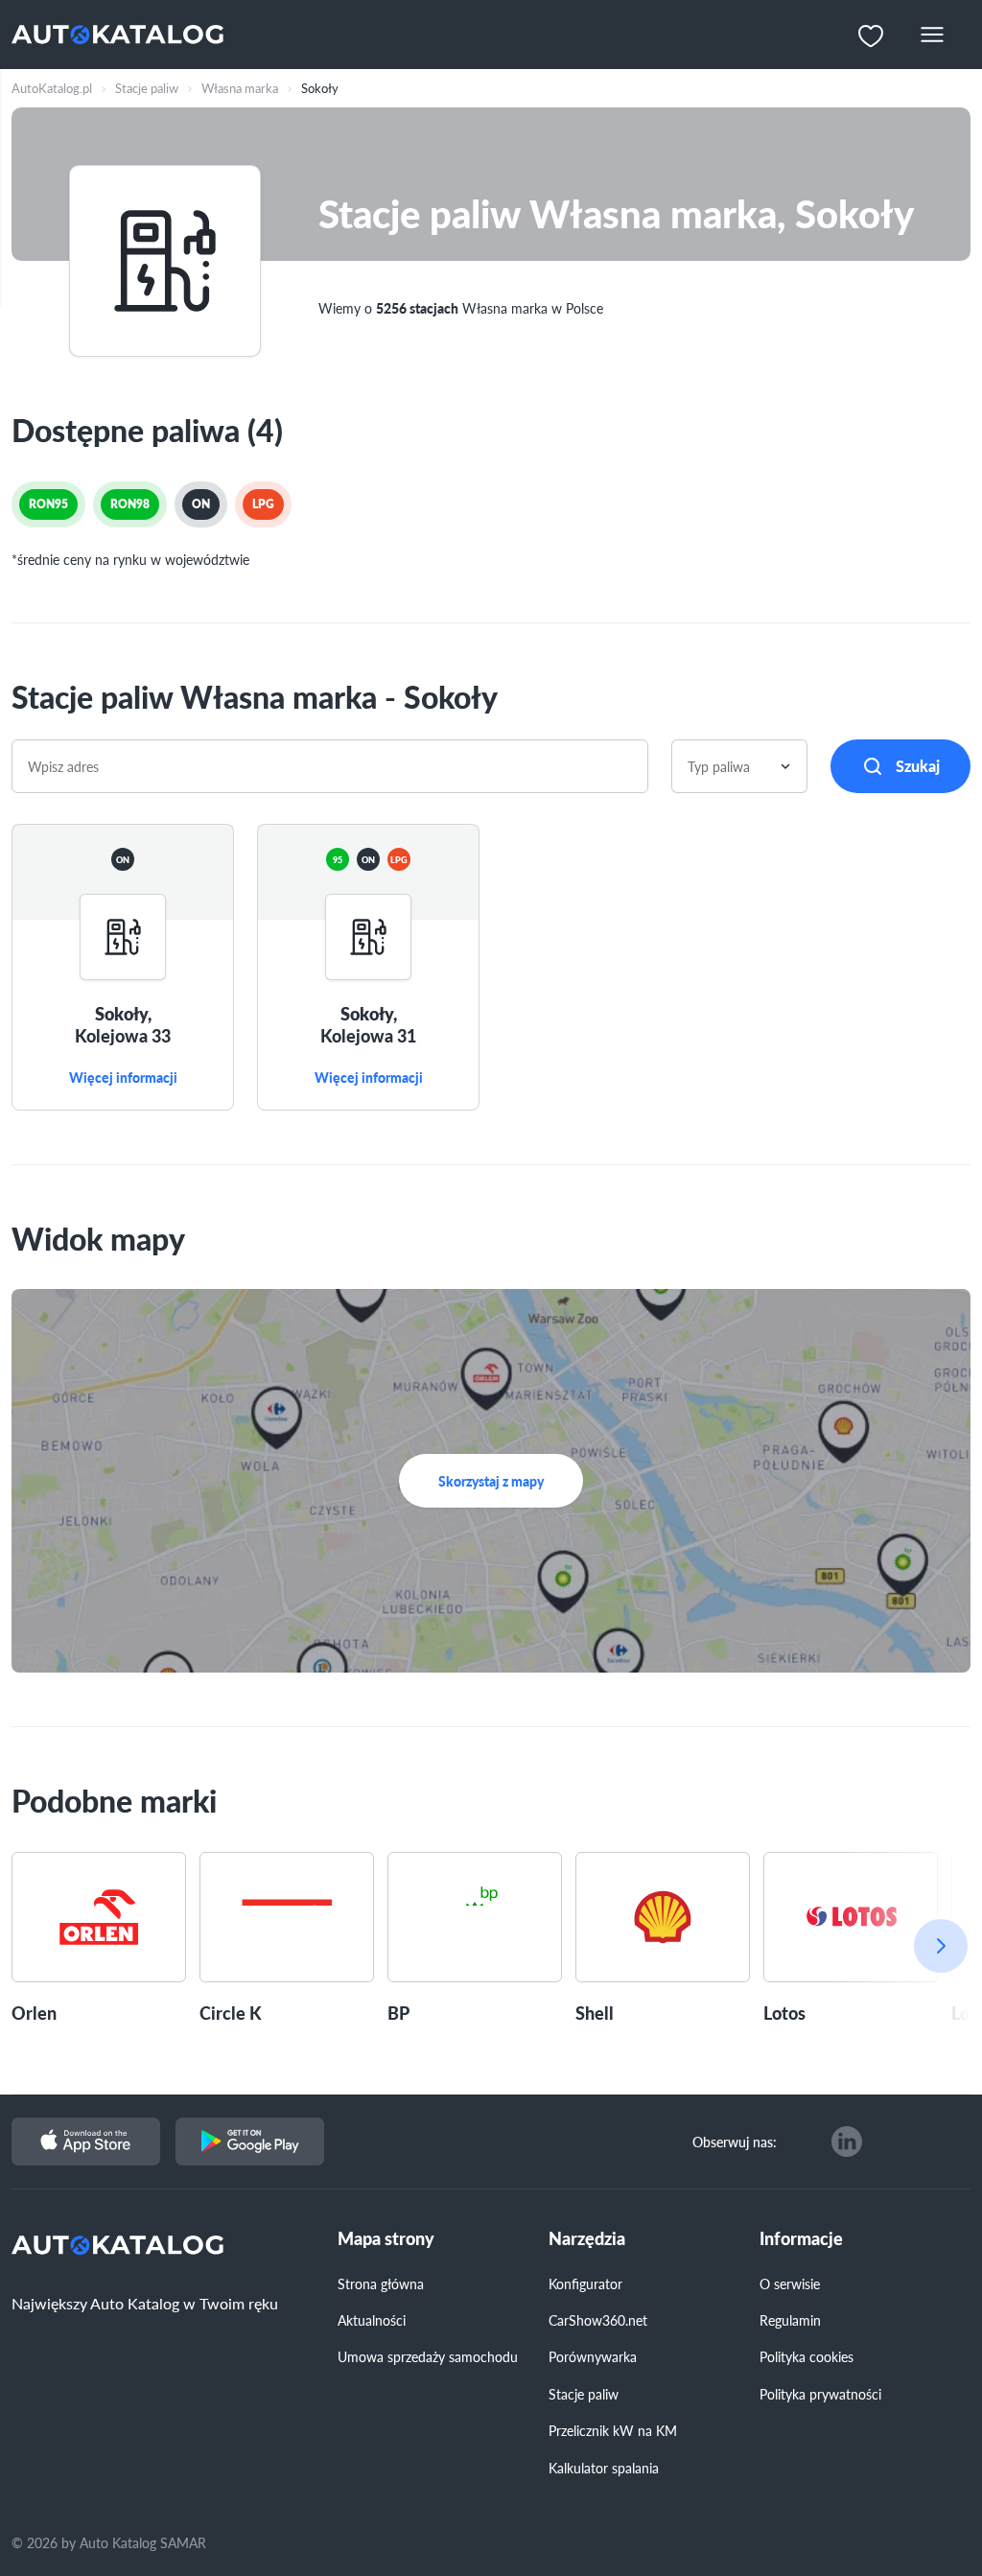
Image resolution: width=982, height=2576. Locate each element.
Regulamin (790, 2320)
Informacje (801, 2239)
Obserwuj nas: (735, 2142)
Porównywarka (593, 2356)
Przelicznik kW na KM (613, 2430)
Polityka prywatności (820, 2394)
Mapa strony (386, 2239)
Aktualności (372, 2320)
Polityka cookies (807, 2356)
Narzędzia (587, 2239)
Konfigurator (585, 2283)
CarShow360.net (598, 2320)
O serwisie (790, 2283)
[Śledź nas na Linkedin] (847, 2142)
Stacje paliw (584, 2394)
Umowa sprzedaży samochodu (428, 2356)
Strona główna (381, 2283)
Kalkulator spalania (604, 2468)
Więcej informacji (123, 1078)
